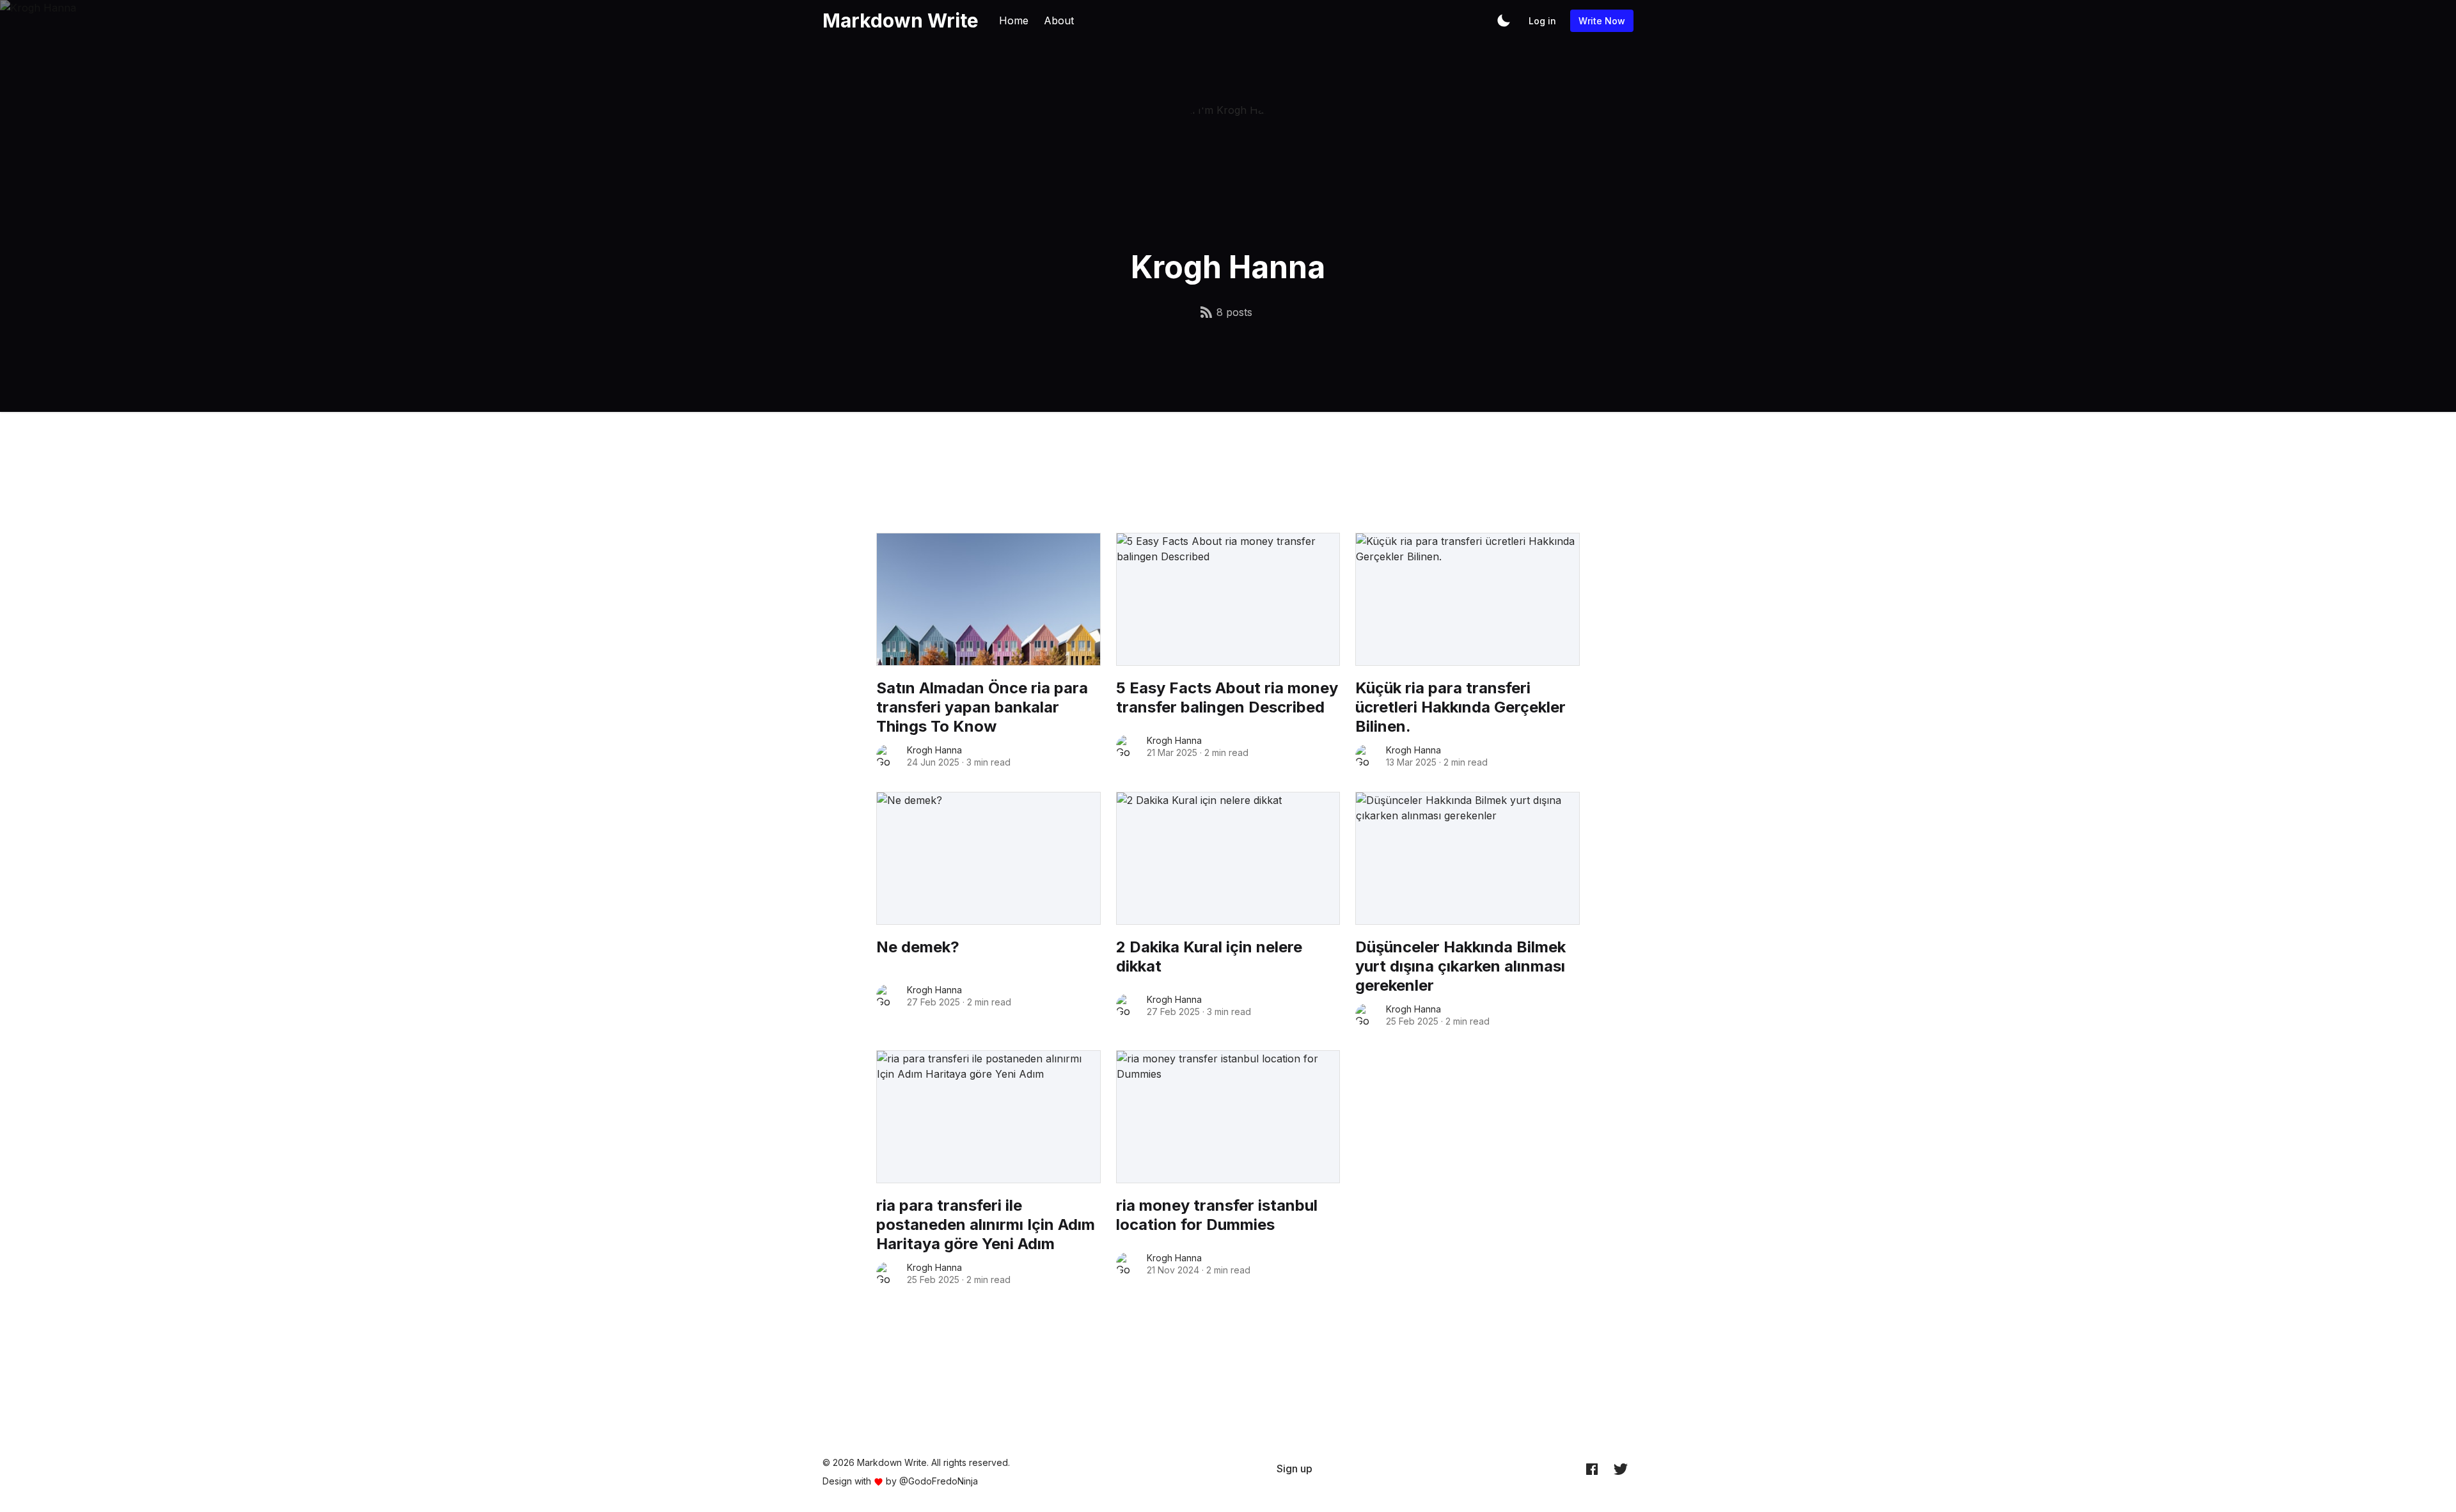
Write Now (1602, 21)
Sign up (1295, 1469)
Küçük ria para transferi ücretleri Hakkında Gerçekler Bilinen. (1460, 707)
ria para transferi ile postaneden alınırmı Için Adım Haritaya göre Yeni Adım (986, 1225)
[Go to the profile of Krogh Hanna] (888, 756)
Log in (1542, 21)
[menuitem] (1295, 1469)
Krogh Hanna (934, 750)
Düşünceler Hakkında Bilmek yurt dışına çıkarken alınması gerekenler (1460, 966)
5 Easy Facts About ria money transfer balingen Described (1227, 697)
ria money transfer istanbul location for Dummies (1217, 1215)
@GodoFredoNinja (939, 1481)
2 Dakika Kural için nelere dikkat (1209, 957)
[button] (1504, 20)
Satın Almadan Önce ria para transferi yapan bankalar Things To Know (982, 707)
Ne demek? (918, 947)
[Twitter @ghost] (1621, 1469)
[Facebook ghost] (1592, 1469)
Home (1014, 20)
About (1059, 20)
